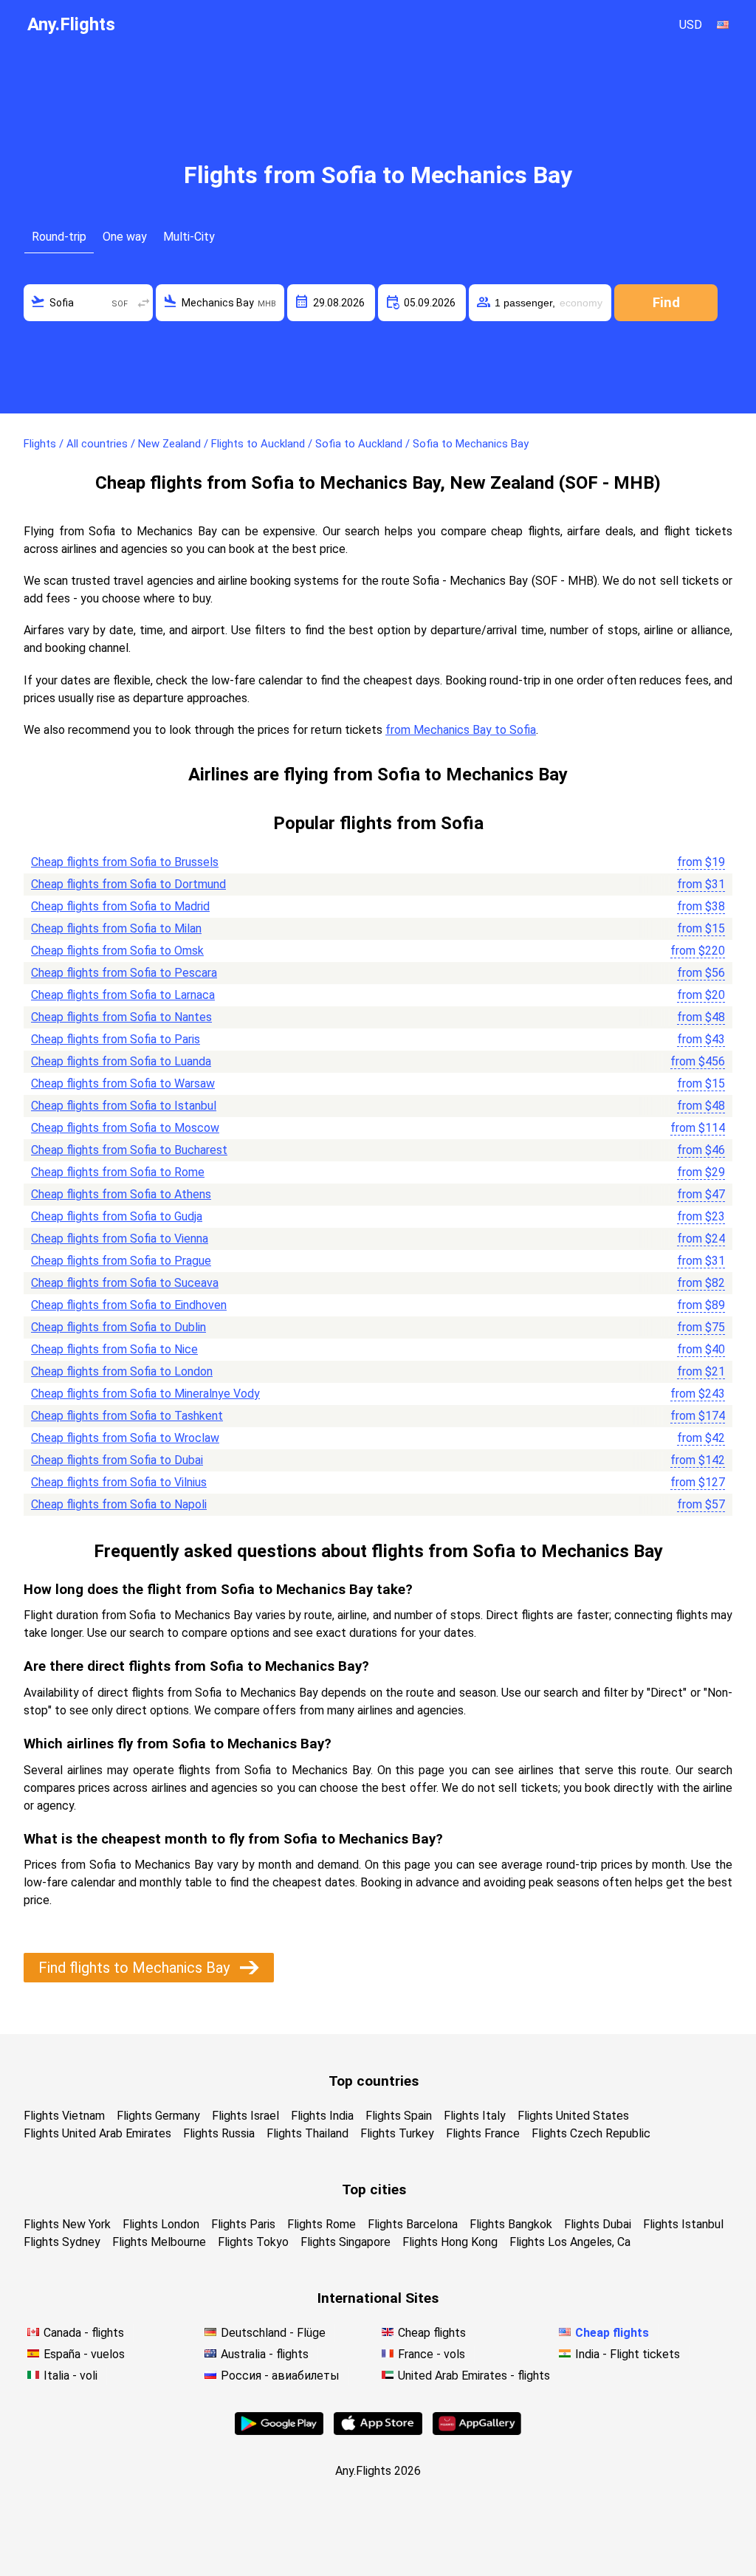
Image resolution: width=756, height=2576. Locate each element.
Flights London (161, 2224)
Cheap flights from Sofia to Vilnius (119, 1482)
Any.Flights (71, 24)
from (701, 862)
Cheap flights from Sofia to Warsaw (123, 1083)
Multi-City (189, 237)
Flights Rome (322, 2224)
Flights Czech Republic (591, 2133)
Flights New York (67, 2224)
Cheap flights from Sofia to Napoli (119, 1504)
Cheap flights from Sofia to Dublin (118, 1327)
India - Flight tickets (628, 2354)
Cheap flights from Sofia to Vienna (120, 1239)
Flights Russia (219, 2133)
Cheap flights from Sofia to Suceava (125, 1283)
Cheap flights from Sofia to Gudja (117, 1216)
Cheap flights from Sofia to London (122, 1371)
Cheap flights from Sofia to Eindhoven (129, 1305)
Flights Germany (158, 2116)
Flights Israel (245, 2116)
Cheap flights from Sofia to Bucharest (129, 1150)
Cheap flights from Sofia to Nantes (121, 1017)
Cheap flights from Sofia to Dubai (117, 1460)
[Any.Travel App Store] (378, 2431)
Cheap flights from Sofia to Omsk (117, 951)
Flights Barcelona (413, 2224)
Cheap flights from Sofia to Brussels (125, 862)
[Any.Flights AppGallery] (477, 2431)
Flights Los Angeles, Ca (570, 2242)
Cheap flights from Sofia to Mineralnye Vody (145, 1394)
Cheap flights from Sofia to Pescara (124, 973)
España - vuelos (84, 2354)
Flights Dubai (598, 2224)
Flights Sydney (62, 2242)
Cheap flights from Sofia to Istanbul (124, 1106)
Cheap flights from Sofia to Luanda (121, 1061)
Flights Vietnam (64, 2116)
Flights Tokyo (253, 2242)
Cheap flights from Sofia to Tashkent (127, 1416)
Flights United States (573, 2116)
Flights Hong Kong (450, 2242)
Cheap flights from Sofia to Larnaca (123, 995)
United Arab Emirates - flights (474, 2376)
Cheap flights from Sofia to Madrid (120, 906)
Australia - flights (265, 2354)
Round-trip (59, 237)
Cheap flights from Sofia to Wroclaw (125, 1438)
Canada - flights (84, 2333)
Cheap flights (432, 2333)
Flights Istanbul (683, 2224)
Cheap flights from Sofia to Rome (118, 1172)
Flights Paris (243, 2224)
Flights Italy (475, 2116)
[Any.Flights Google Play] (279, 2431)
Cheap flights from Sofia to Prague (121, 1261)
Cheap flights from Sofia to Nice (114, 1349)
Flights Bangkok (511, 2224)
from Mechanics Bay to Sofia (461, 730)
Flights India (322, 2116)
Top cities (374, 2189)
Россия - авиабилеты (280, 2376)
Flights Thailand (307, 2133)
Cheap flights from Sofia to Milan (116, 928)
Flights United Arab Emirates (97, 2133)
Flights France (483, 2133)
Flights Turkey (397, 2133)
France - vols (432, 2354)
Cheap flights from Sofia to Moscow (125, 1128)
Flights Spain (399, 2116)
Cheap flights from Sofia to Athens (121, 1194)
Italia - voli (71, 2376)
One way (125, 237)
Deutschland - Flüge (273, 2333)
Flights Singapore (346, 2242)
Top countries (374, 2081)
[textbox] (88, 303)
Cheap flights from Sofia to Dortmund (128, 884)
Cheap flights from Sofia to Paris (116, 1039)
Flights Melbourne (159, 2242)
